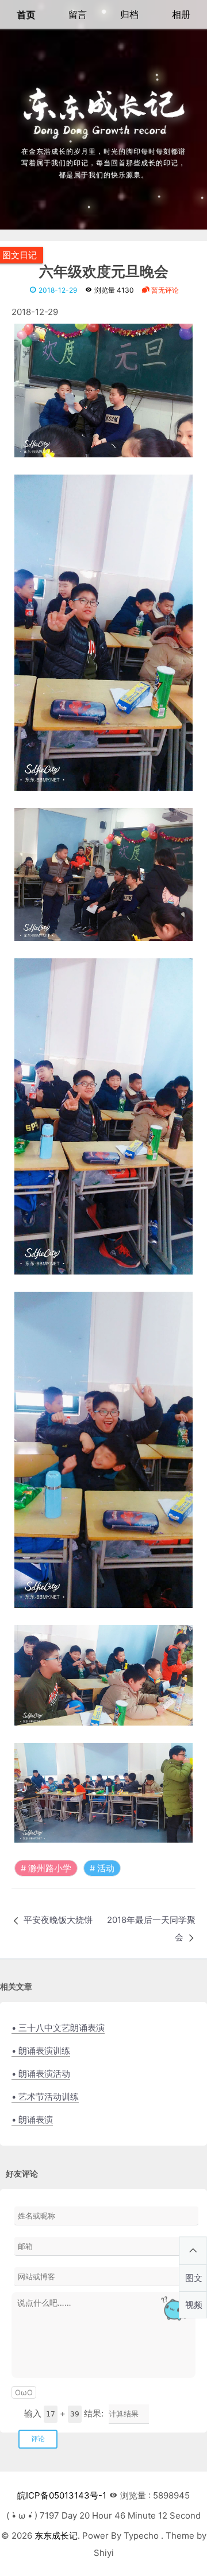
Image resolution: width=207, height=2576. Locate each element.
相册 (181, 14)
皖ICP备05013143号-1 (62, 2495)
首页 (26, 14)
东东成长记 (56, 2536)
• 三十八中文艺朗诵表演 (58, 2028)
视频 (194, 2305)
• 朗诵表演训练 (41, 2051)
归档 (129, 14)
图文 (194, 2278)
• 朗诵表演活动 (41, 2074)
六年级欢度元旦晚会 (104, 272)
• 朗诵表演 (32, 2120)
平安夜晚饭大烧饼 (58, 1920)
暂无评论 (164, 290)
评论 (38, 2439)
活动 (106, 1868)
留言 (78, 14)
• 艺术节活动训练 (45, 2097)
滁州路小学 (50, 1868)
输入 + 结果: (64, 2413)
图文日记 (20, 255)
